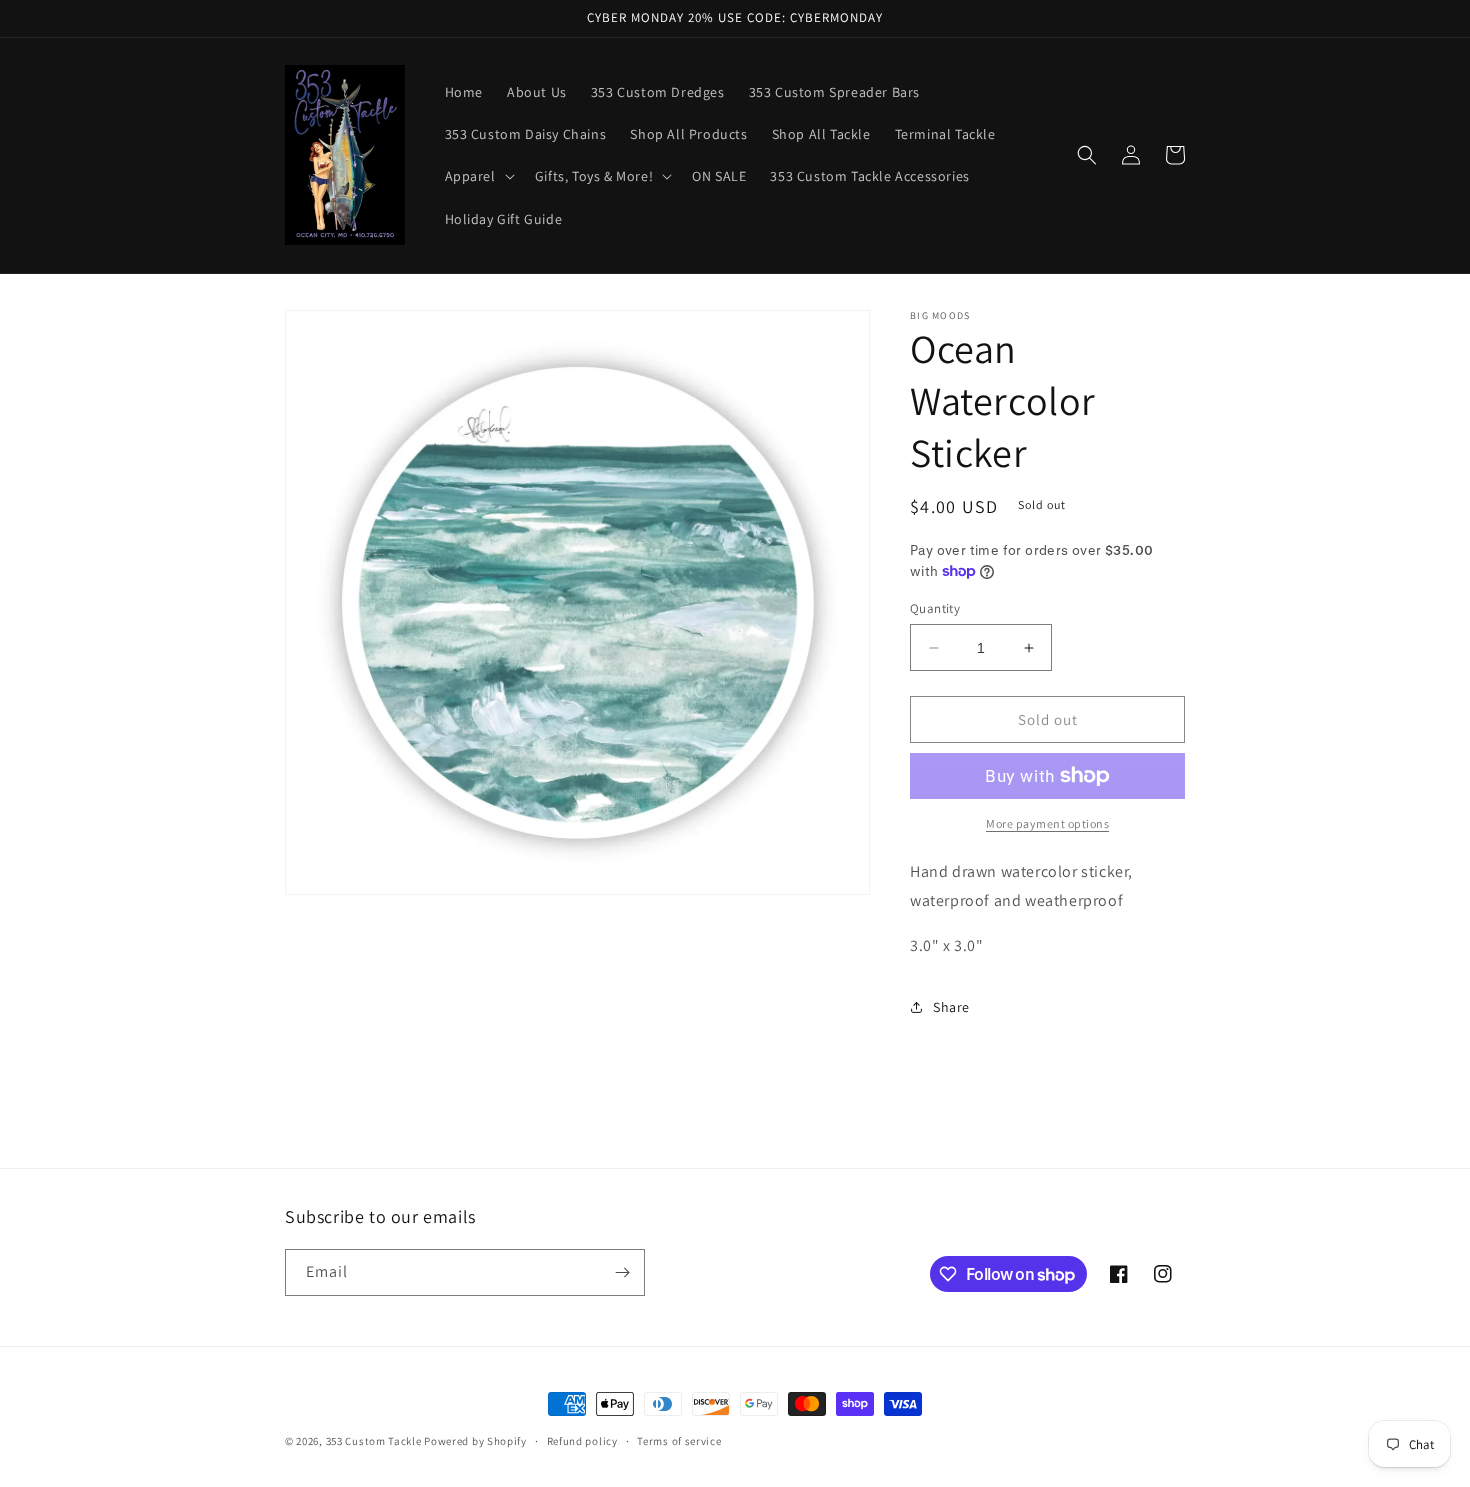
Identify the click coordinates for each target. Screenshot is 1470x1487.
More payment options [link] (1047, 823)
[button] (478, 176)
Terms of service (679, 1441)
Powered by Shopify (475, 1441)
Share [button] (951, 1007)
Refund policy (582, 1441)
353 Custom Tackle (374, 1441)
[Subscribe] (622, 1272)
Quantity (935, 608)
